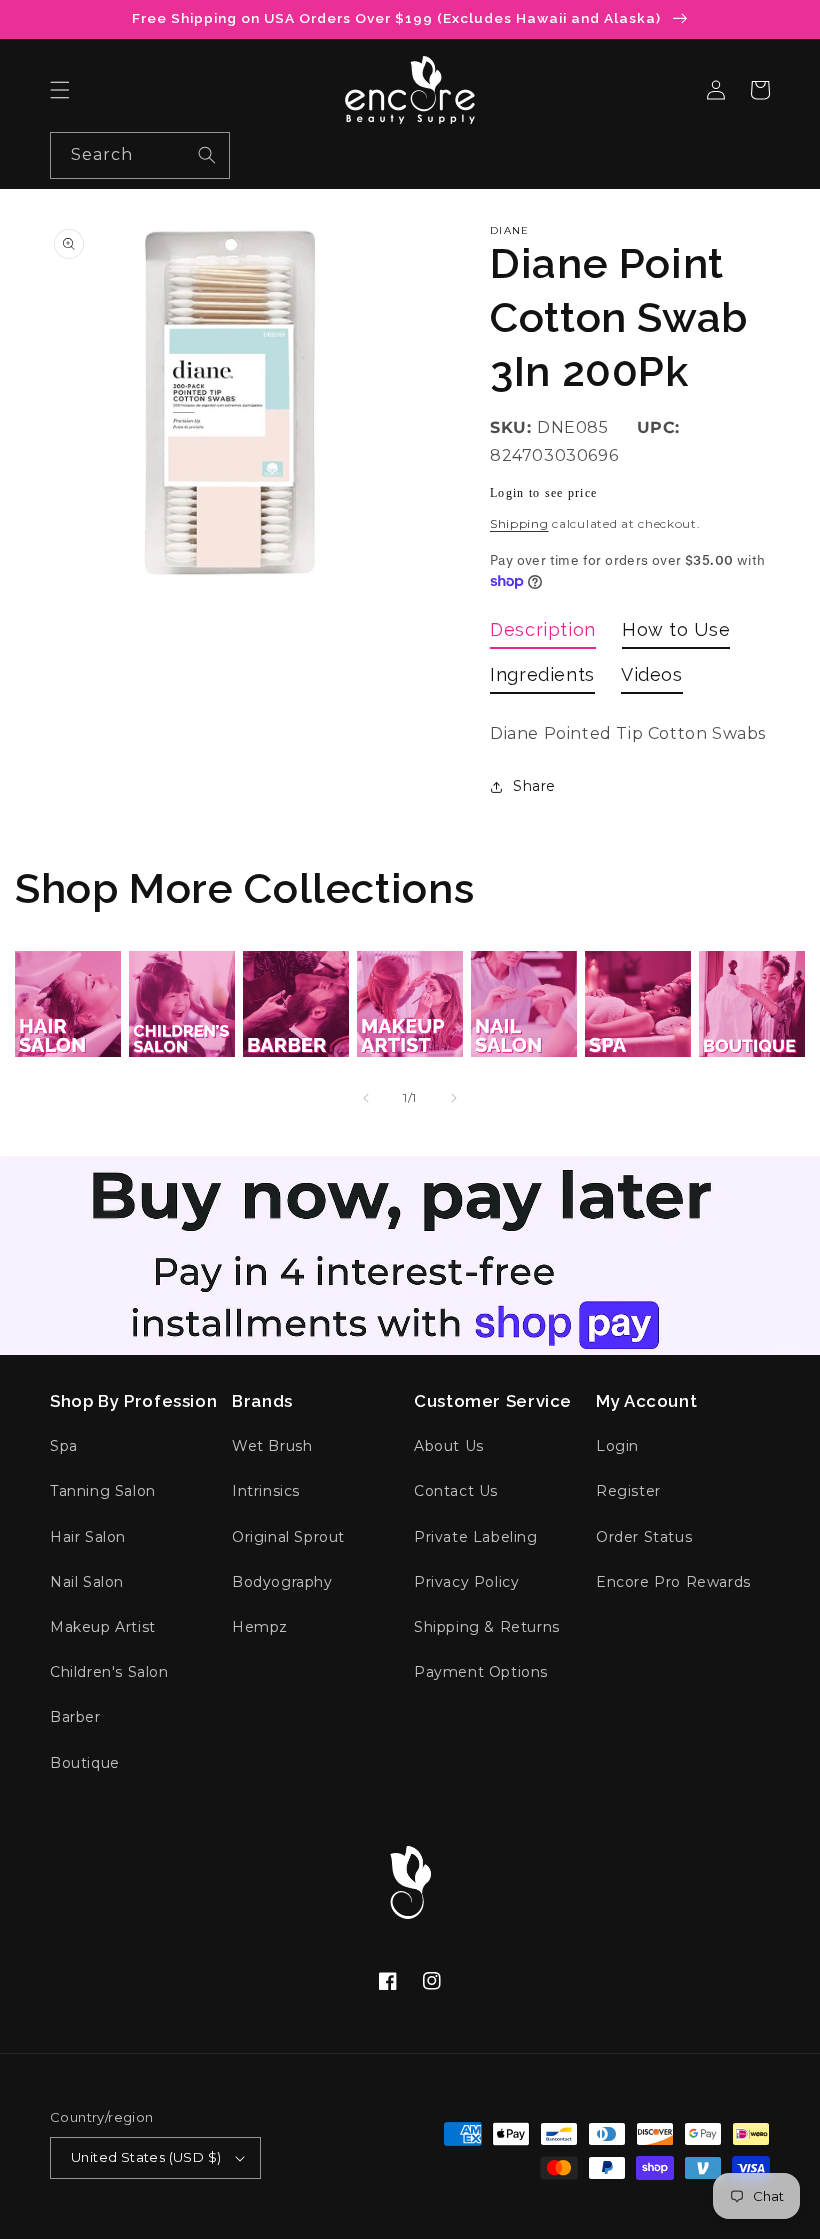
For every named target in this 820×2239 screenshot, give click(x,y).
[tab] (543, 633)
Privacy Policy (466, 1582)
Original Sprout (288, 1537)
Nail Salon (87, 1582)
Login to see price (543, 493)
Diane (510, 230)
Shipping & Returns (487, 1627)
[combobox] (140, 155)
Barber (75, 1717)
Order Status (644, 1537)
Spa (64, 1446)
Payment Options (481, 1672)
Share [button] (534, 786)
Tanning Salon (103, 1491)
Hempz (260, 1627)
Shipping (519, 523)
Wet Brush (272, 1446)
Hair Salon (88, 1537)
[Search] (207, 155)
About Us (449, 1446)
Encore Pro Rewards (673, 1582)
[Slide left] (366, 1098)
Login (617, 1446)
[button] (60, 90)
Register (628, 1491)
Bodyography (282, 1582)
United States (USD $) (146, 2157)
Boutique (85, 1763)
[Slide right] (454, 1098)
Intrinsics (266, 1491)
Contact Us (456, 1491)
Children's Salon (109, 1672)
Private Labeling (476, 1537)
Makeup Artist (103, 1627)
